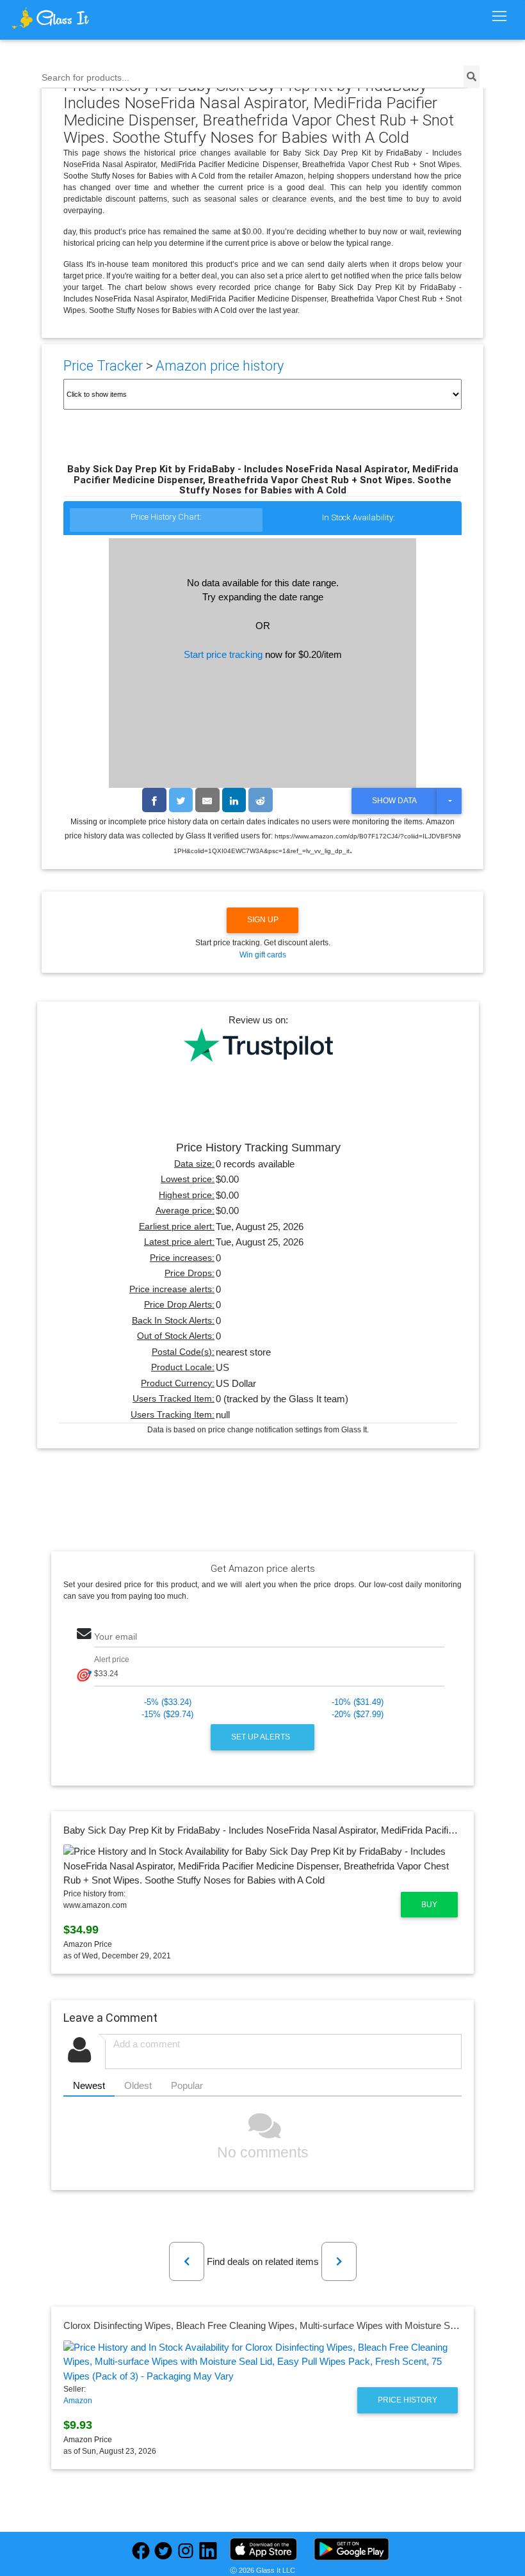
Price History (408, 2400)
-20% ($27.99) (358, 1714)
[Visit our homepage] (73, 18)
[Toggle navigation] (499, 17)
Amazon (78, 2401)
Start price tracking (223, 654)
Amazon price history (220, 366)
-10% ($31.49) (358, 1702)
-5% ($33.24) (168, 1702)
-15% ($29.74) (167, 1714)
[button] (187, 2261)
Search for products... (85, 78)
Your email (116, 1637)
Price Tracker (103, 366)
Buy (429, 1905)
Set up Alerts (262, 1737)
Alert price (112, 1660)
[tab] (166, 521)
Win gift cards (263, 955)
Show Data (394, 801)
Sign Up (263, 920)
